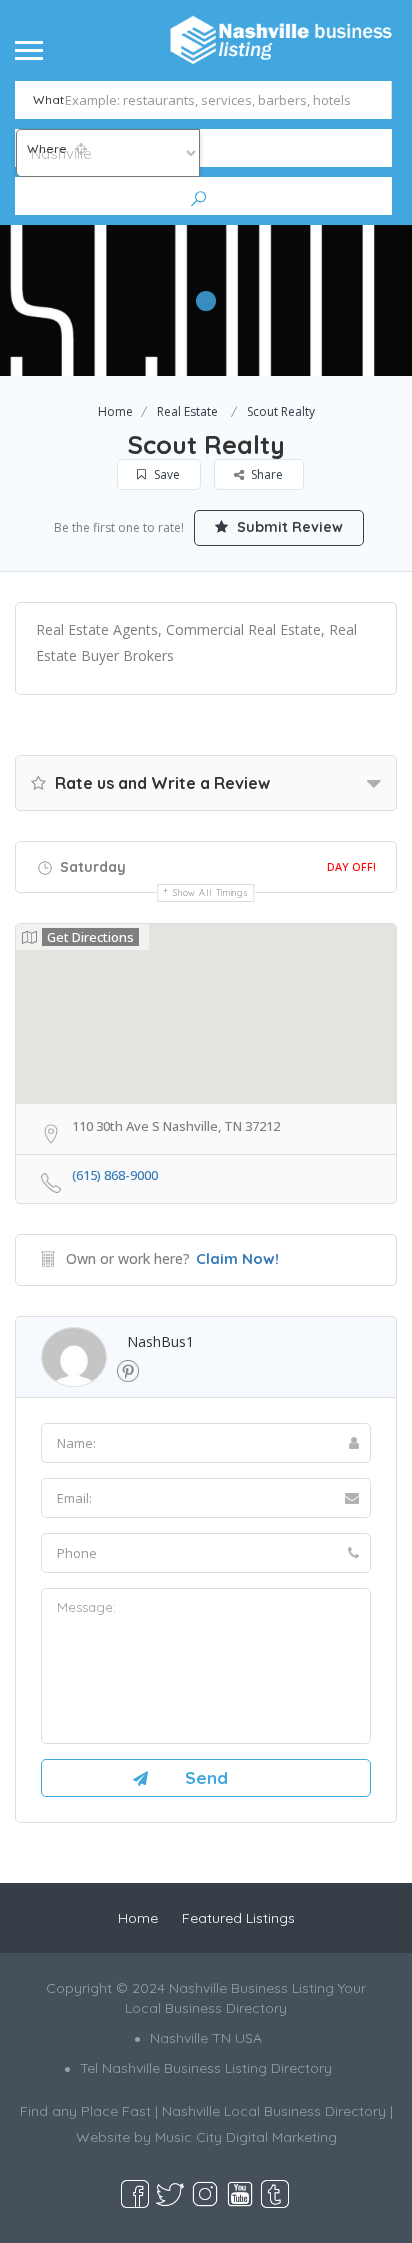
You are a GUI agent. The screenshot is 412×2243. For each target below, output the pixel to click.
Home (115, 411)
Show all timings (210, 892)
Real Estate (187, 411)
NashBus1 (160, 1341)
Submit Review (288, 527)
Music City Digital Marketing (246, 2137)
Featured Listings (238, 1918)
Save (165, 474)
